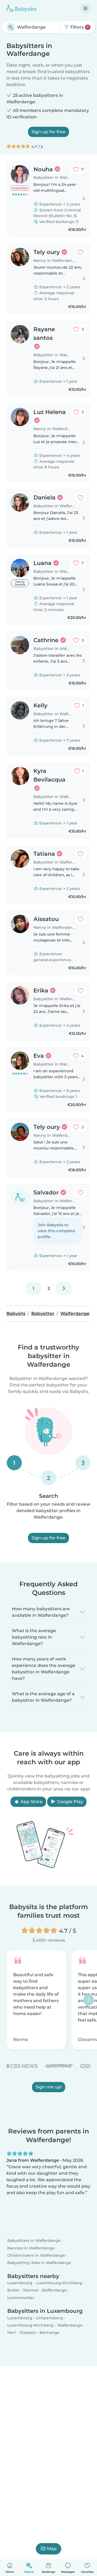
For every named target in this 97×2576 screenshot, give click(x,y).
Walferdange (70, 2325)
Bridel (13, 2290)
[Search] (11, 27)
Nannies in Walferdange (31, 2248)
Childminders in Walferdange (36, 2255)
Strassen (28, 2332)
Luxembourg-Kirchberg (59, 2283)
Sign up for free (48, 132)
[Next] (64, 1289)
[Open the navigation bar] (85, 8)
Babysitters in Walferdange (34, 2241)
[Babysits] (22, 8)
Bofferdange (54, 2290)
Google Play (70, 1802)
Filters (79, 27)
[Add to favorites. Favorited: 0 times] (81, 252)
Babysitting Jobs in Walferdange (39, 2263)
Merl (12, 2332)
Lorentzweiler (21, 2297)
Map (52, 2549)
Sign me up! (49, 2087)
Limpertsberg (50, 2318)
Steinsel (31, 2290)
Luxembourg (20, 2283)
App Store (31, 1802)
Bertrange (50, 2332)
